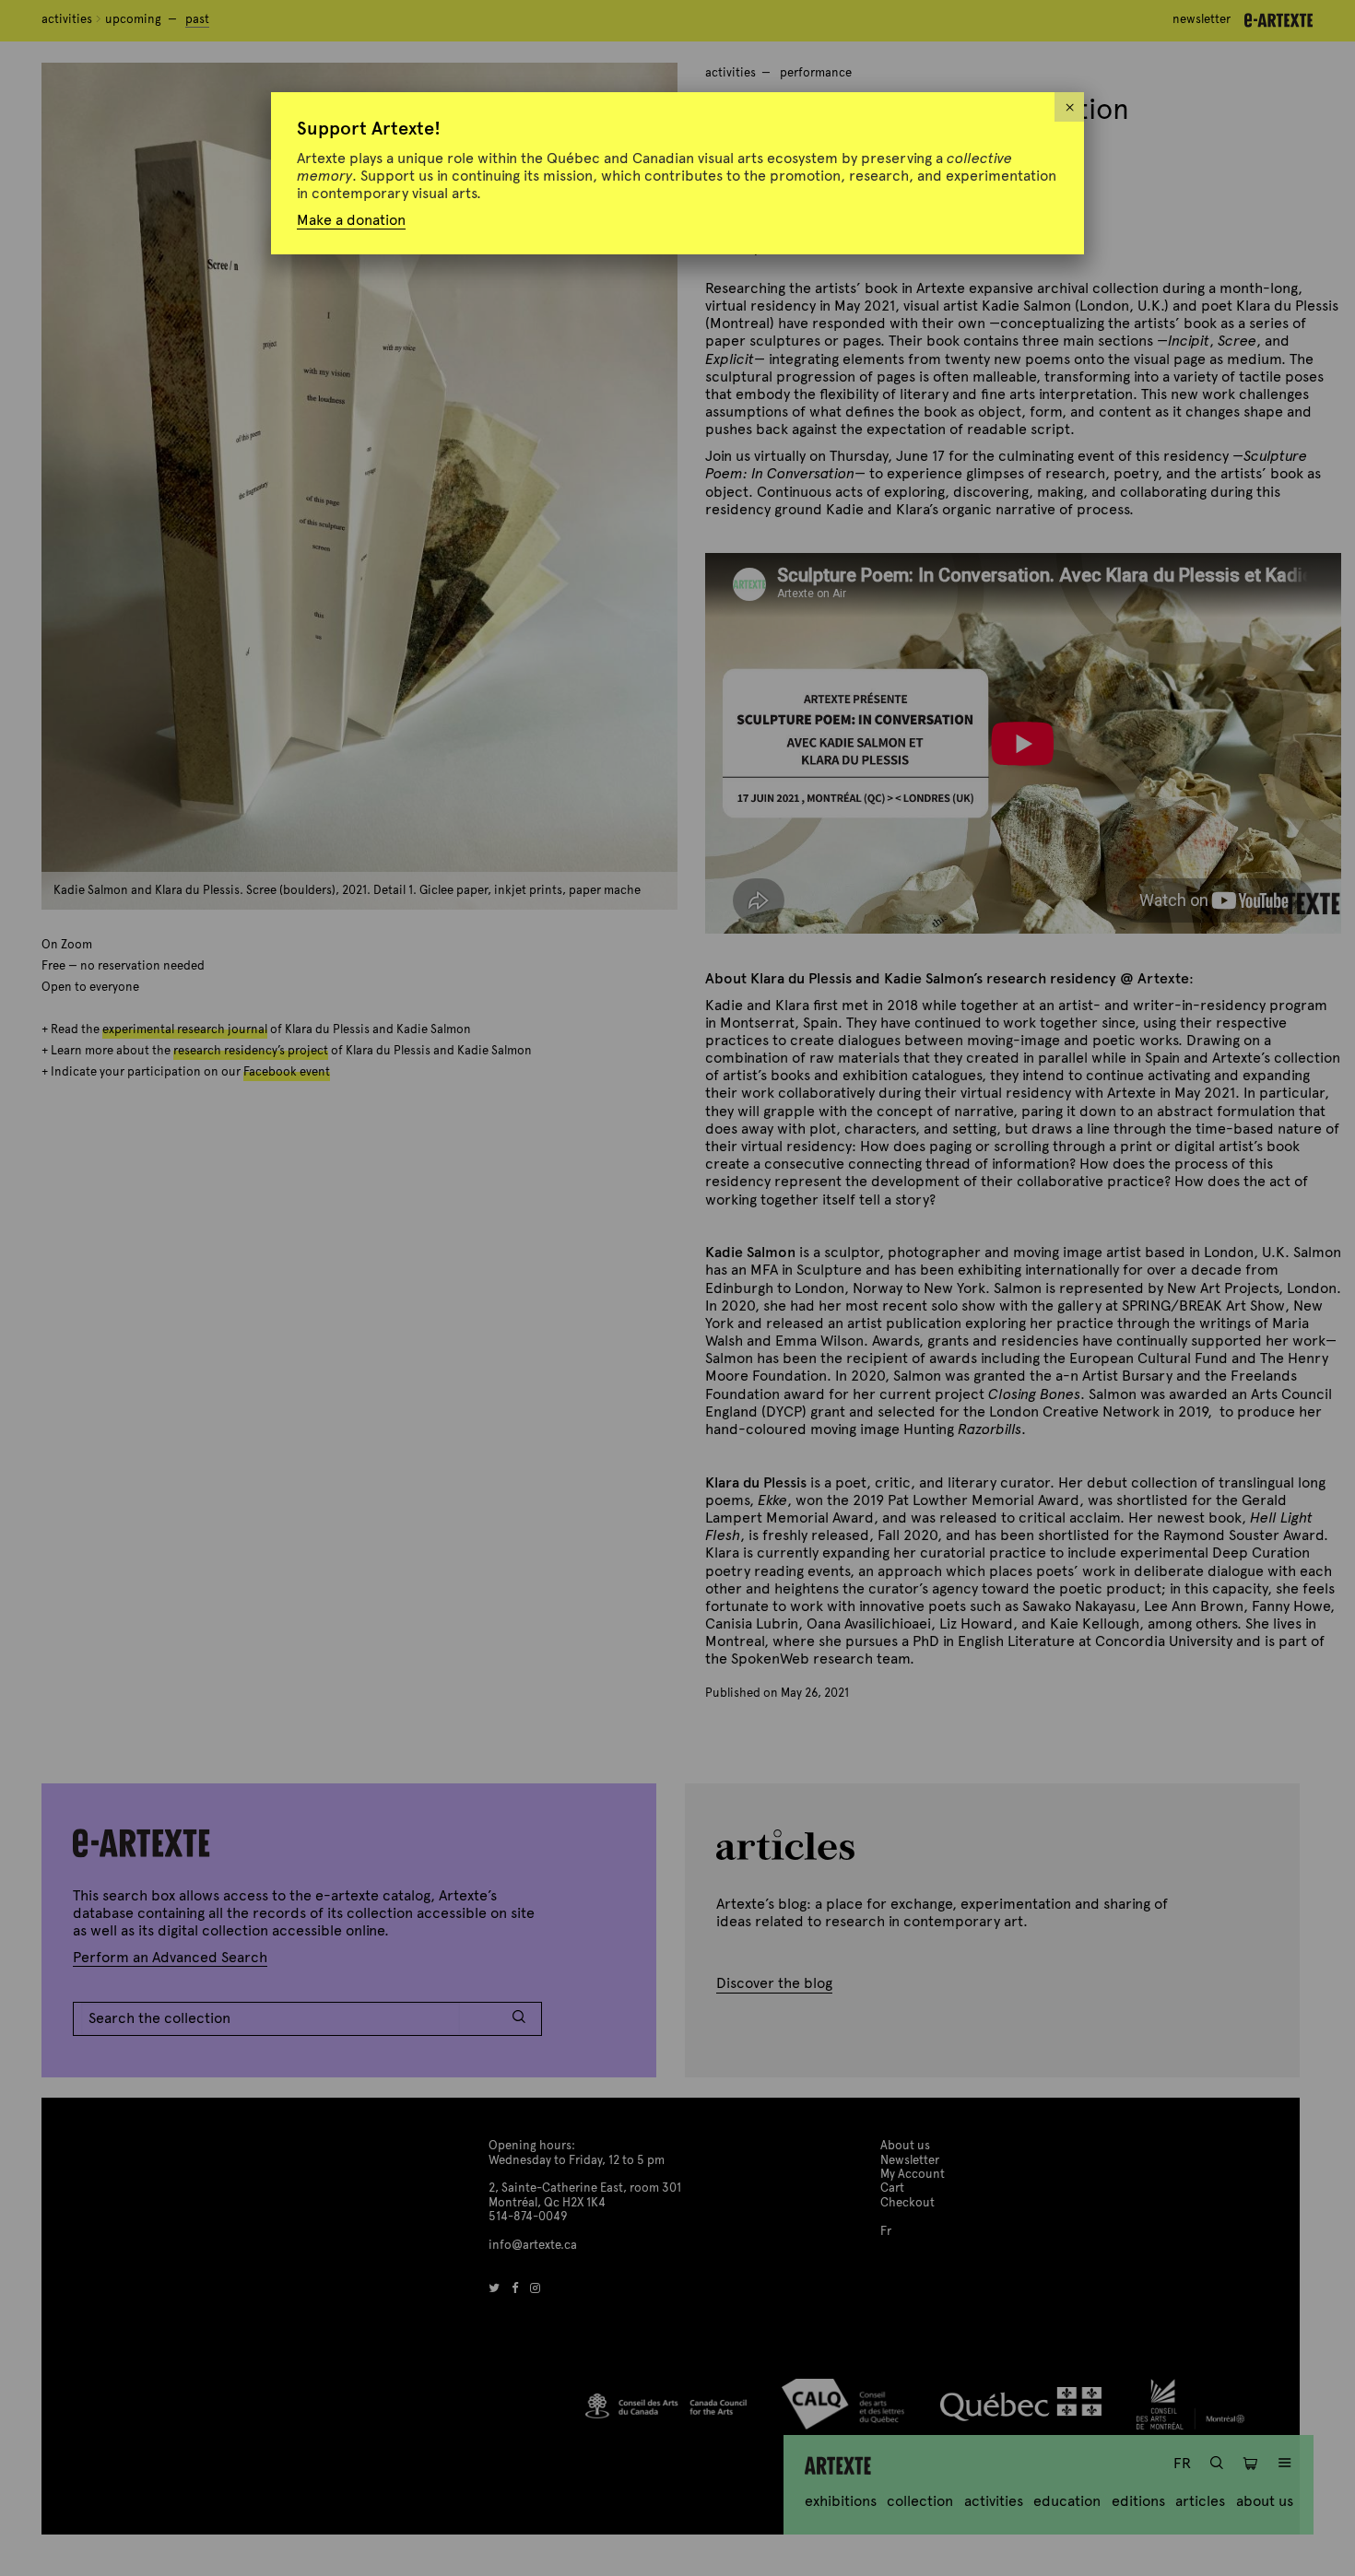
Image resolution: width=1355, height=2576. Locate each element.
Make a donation (351, 220)
